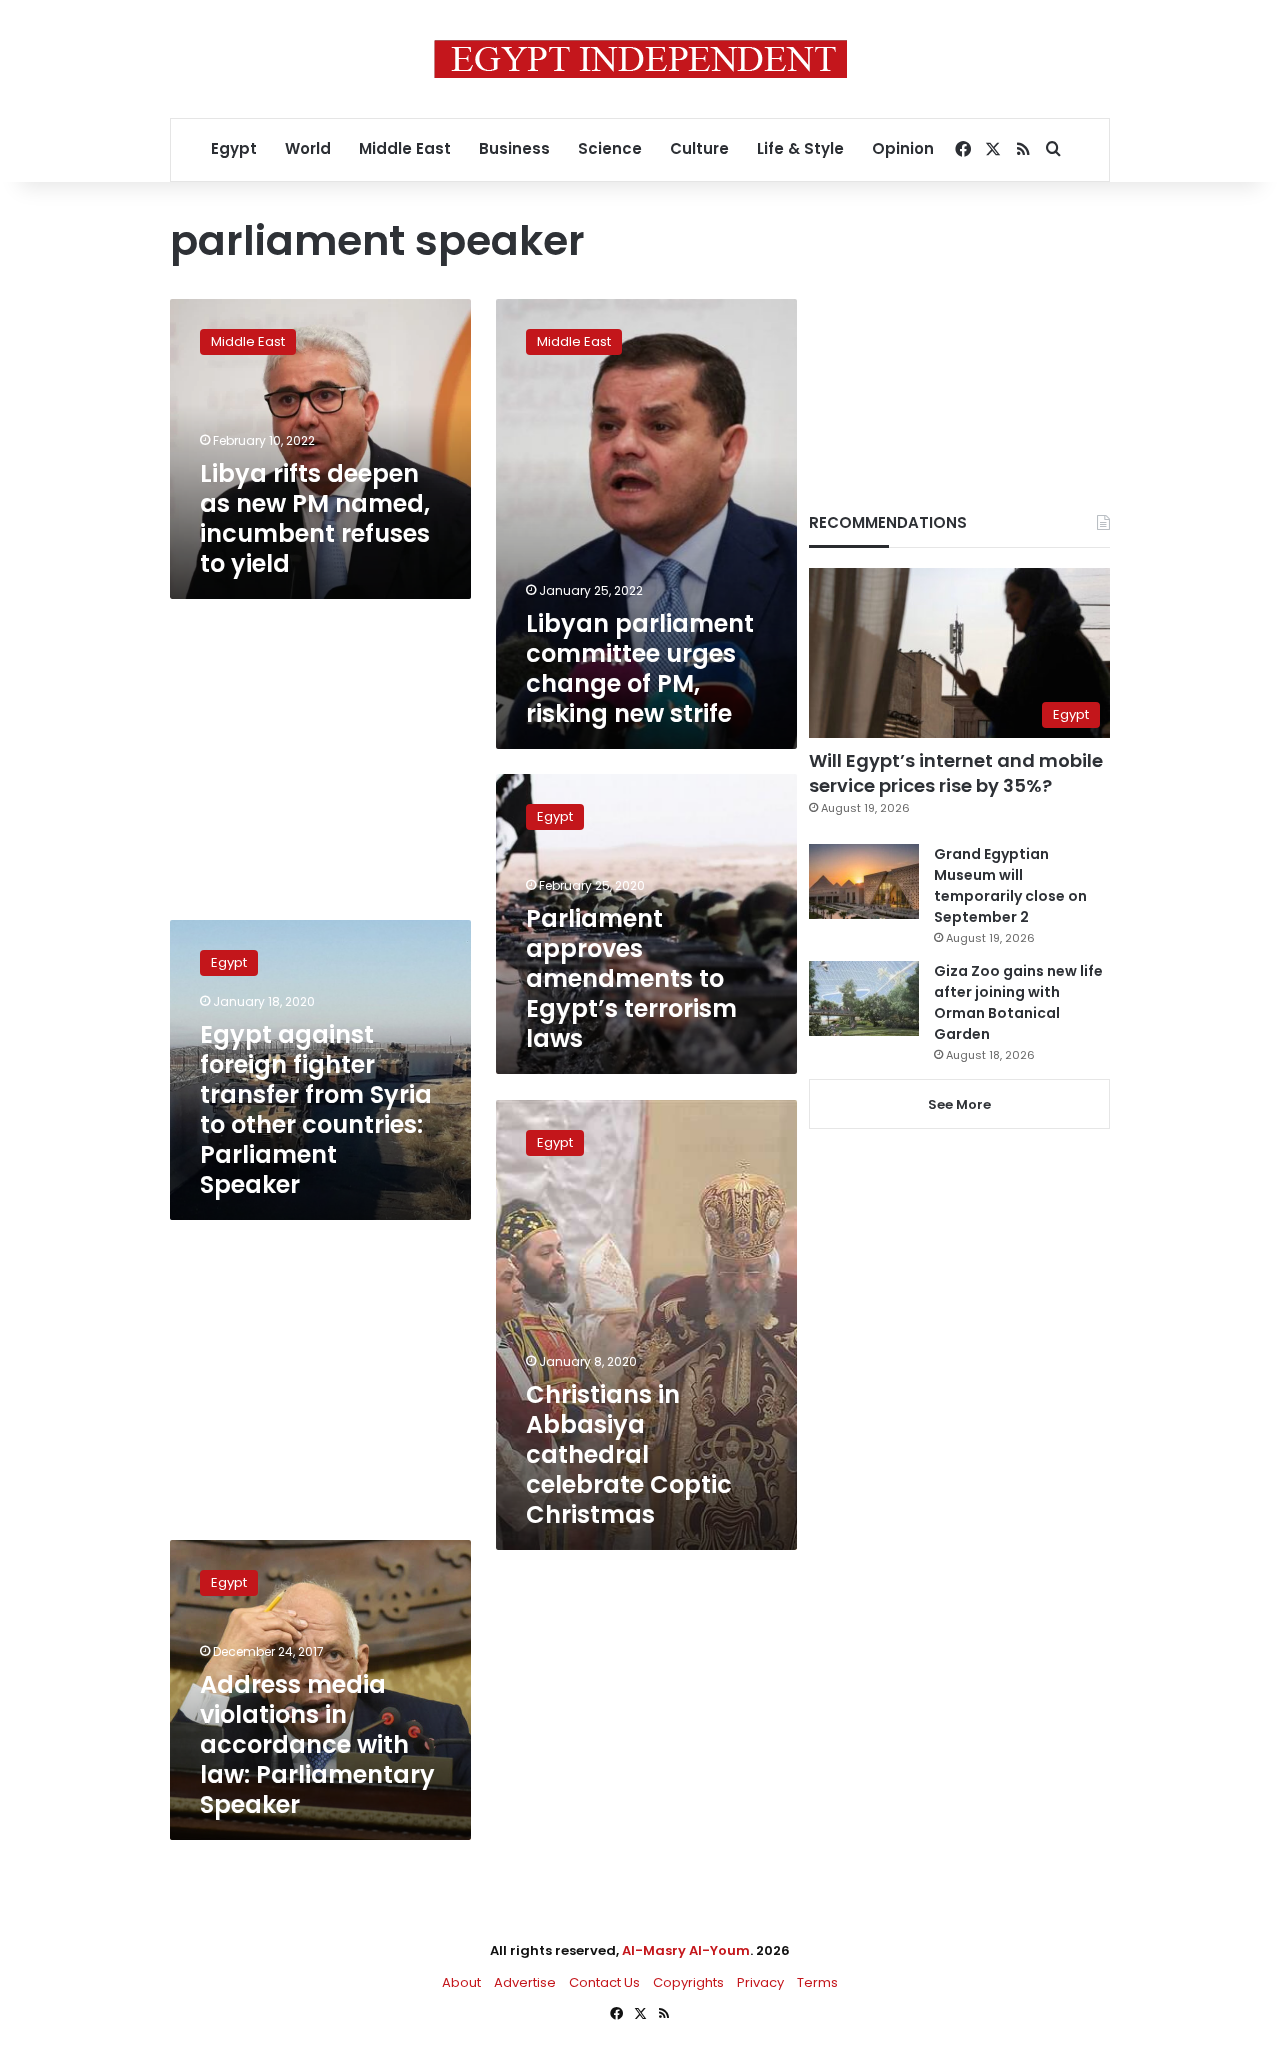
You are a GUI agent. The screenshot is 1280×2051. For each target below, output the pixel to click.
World (308, 148)
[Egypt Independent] (640, 59)
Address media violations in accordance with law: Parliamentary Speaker (317, 1744)
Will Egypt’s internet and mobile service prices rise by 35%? (956, 773)
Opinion (903, 148)
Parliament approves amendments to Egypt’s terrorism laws (631, 978)
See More (959, 1104)
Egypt (234, 148)
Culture (699, 148)
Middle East (405, 148)
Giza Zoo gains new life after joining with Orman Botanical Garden (1018, 1002)
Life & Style (800, 148)
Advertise (525, 1982)
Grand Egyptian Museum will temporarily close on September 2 (1010, 885)
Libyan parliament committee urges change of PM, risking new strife (640, 668)
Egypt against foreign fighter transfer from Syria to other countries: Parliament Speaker (316, 1109)
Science (610, 148)
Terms (817, 1982)
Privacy (760, 1982)
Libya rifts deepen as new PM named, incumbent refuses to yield (315, 518)
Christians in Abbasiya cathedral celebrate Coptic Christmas (629, 1454)
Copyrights (688, 1982)
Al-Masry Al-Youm (686, 1950)
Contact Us (604, 1982)
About (461, 1982)
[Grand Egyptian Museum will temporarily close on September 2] (864, 881)
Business (514, 148)
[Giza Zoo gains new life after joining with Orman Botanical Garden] (864, 998)
